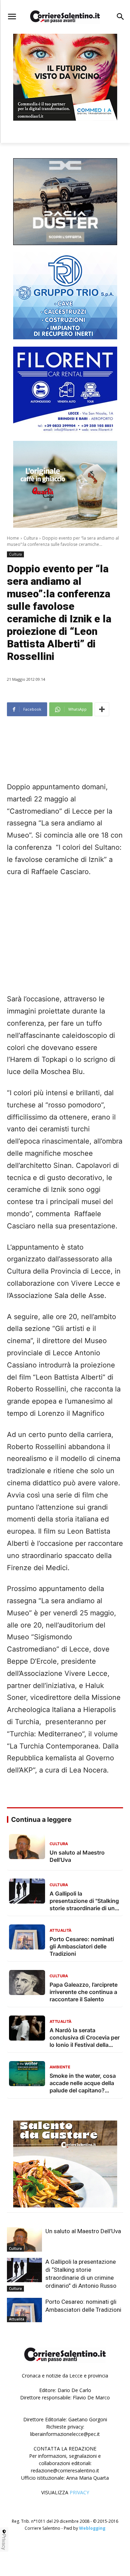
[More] (102, 709)
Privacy (4, 2542)
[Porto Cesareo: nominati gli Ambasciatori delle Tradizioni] (24, 2310)
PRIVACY (79, 2492)
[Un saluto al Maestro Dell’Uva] (24, 2239)
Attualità (17, 2319)
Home (13, 538)
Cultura (31, 538)
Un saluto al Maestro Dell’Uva (83, 2231)
